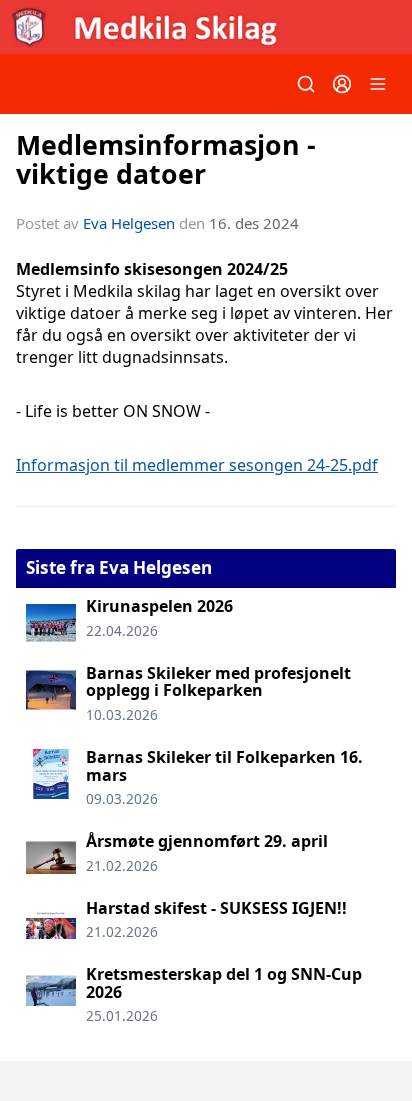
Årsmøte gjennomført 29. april (207, 841)
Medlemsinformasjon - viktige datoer (166, 159)
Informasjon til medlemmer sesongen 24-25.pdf (197, 465)
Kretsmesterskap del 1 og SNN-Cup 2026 (224, 983)
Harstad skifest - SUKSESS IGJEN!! (216, 908)
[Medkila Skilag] (206, 27)
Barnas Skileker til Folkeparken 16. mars (224, 766)
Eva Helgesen (129, 223)
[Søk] (306, 84)
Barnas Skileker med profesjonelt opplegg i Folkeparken (218, 682)
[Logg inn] (342, 84)
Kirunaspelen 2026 (159, 606)
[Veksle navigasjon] (378, 84)
